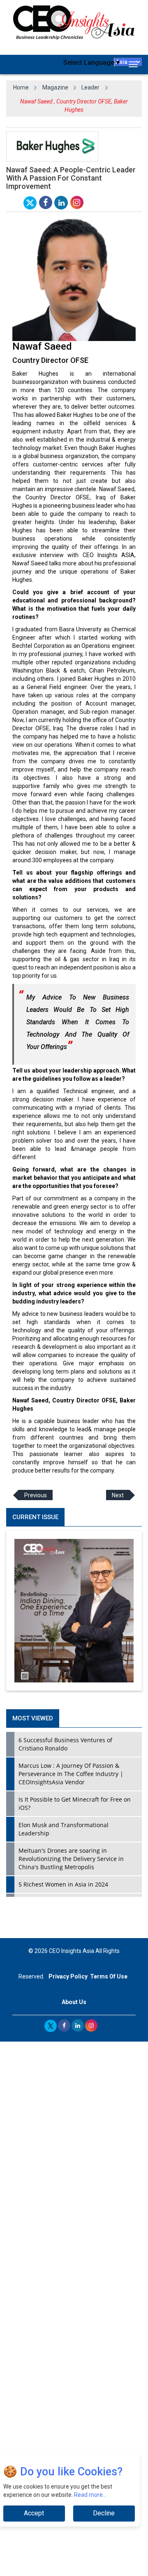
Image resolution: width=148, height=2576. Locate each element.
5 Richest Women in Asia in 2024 (63, 1884)
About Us (74, 2002)
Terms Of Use (109, 1976)
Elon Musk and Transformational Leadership (64, 1829)
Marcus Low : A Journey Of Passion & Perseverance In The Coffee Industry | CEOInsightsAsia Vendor (71, 1774)
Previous (36, 1495)
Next (118, 1495)
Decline (104, 2513)
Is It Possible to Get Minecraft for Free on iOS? (75, 1803)
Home (21, 87)
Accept (34, 2513)
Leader (90, 87)
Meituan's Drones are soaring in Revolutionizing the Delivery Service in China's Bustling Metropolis (71, 1859)
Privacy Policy (68, 1976)
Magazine (55, 87)
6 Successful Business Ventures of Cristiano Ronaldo (65, 1744)
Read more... (90, 2495)
